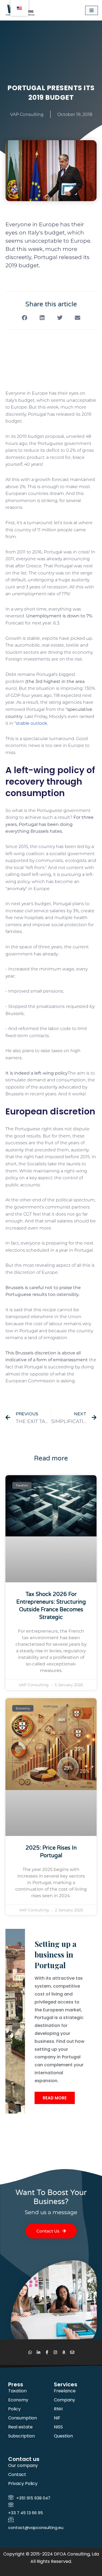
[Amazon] (64, 2352)
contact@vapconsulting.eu (36, 2527)
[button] (25, 318)
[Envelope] (72, 2352)
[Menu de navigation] (92, 10)
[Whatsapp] (30, 2352)
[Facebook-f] (47, 2352)
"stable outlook (31, 723)
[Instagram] (55, 2352)
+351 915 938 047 (33, 2498)
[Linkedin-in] (38, 2352)
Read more (55, 2098)
